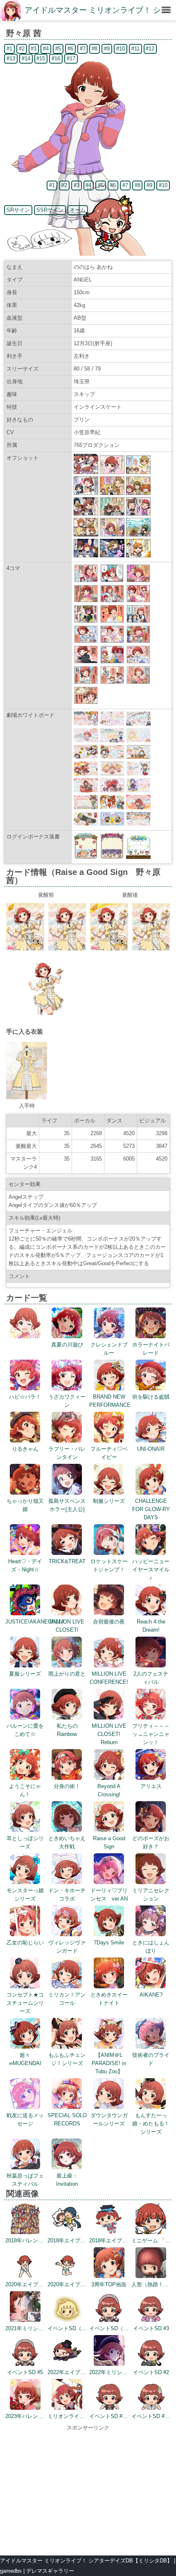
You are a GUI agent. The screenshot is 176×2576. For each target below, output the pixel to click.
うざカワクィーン (67, 1401)
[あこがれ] (112, 580)
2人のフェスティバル (151, 1678)
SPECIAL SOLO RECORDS (67, 2119)
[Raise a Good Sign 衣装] (27, 1098)
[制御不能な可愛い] (138, 601)
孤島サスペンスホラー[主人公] (67, 1505)
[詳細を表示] (25, 1336)
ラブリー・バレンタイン (67, 1453)
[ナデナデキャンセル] (138, 621)
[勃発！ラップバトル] (138, 641)
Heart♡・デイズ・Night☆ (25, 1565)
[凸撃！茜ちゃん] (112, 662)
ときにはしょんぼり (151, 1947)
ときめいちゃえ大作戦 (67, 1842)
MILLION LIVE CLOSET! (67, 1626)
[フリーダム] (138, 580)
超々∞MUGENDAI (25, 2059)
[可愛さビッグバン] (112, 641)
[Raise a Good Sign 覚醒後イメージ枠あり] (109, 949)
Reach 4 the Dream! (151, 1626)
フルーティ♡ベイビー (109, 1453)
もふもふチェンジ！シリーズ (67, 2059)
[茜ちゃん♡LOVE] (112, 682)
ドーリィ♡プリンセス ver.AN (109, 1895)
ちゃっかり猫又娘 (25, 1505)
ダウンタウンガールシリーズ (109, 2119)
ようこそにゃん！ (25, 1790)
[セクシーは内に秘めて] (86, 662)
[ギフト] (86, 601)
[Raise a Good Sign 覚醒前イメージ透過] (46, 1013)
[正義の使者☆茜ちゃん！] (86, 621)
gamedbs (11, 2571)
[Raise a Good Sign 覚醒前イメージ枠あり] (25, 949)
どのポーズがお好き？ (151, 1842)
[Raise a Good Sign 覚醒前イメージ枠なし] (67, 949)
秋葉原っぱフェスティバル (25, 2180)
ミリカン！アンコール (67, 1999)
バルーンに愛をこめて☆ (25, 1730)
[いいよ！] (86, 641)
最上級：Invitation (67, 2180)
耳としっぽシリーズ (25, 1842)
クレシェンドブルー (109, 1349)
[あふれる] (112, 621)
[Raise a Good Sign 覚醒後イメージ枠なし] (151, 949)
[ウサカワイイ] (138, 662)
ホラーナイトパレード (151, 1349)
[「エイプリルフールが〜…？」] (86, 580)
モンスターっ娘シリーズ (25, 1895)
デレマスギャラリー (50, 2571)
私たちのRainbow (67, 1730)
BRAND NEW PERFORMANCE (110, 1401)
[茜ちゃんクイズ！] (112, 601)
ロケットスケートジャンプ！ (109, 1565)
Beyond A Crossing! (109, 1790)
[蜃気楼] (86, 682)
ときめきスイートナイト (109, 1999)
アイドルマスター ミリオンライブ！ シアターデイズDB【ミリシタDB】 (86, 2561)
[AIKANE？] (138, 682)
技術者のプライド (151, 2059)
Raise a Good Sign (109, 1842)
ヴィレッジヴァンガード (67, 1947)
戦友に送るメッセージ (25, 2119)
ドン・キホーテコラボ (67, 1895)
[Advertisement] (88, 2489)
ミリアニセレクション (151, 1895)
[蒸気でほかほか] (86, 702)
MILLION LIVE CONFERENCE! (109, 1678)
